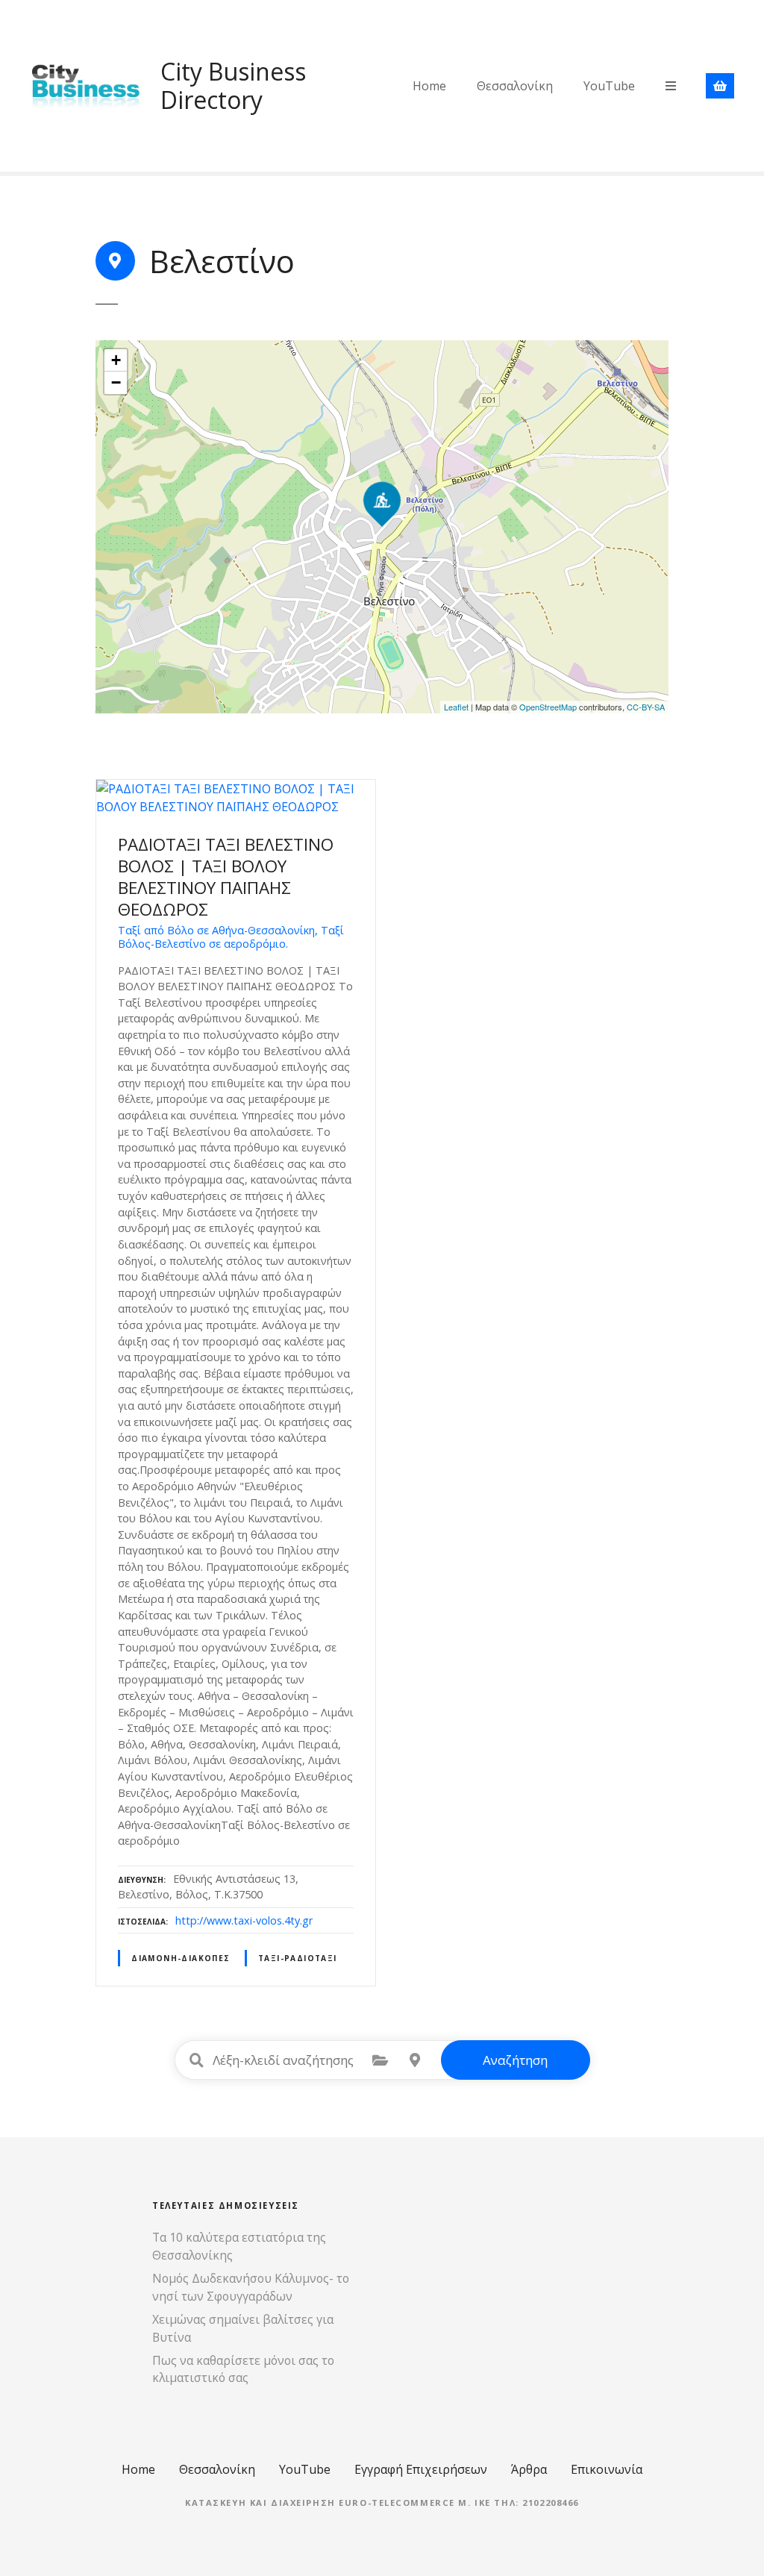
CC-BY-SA (646, 707)
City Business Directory (233, 85)
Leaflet (456, 707)
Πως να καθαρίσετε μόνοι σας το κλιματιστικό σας (243, 2369)
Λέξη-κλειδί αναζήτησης (197, 2060)
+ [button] (116, 360)
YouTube (609, 86)
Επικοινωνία (607, 2469)
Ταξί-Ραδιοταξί (298, 1958)
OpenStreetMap (548, 707)
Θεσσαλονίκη (515, 86)
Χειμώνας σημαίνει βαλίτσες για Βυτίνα (243, 2328)
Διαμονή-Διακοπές (181, 1958)
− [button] (116, 382)
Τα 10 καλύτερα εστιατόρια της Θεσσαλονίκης (239, 2246)
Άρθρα (529, 2469)
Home (429, 86)
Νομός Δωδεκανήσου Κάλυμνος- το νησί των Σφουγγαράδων (251, 2287)
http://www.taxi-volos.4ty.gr (244, 1920)
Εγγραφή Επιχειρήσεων (421, 2469)
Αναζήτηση (515, 2060)
